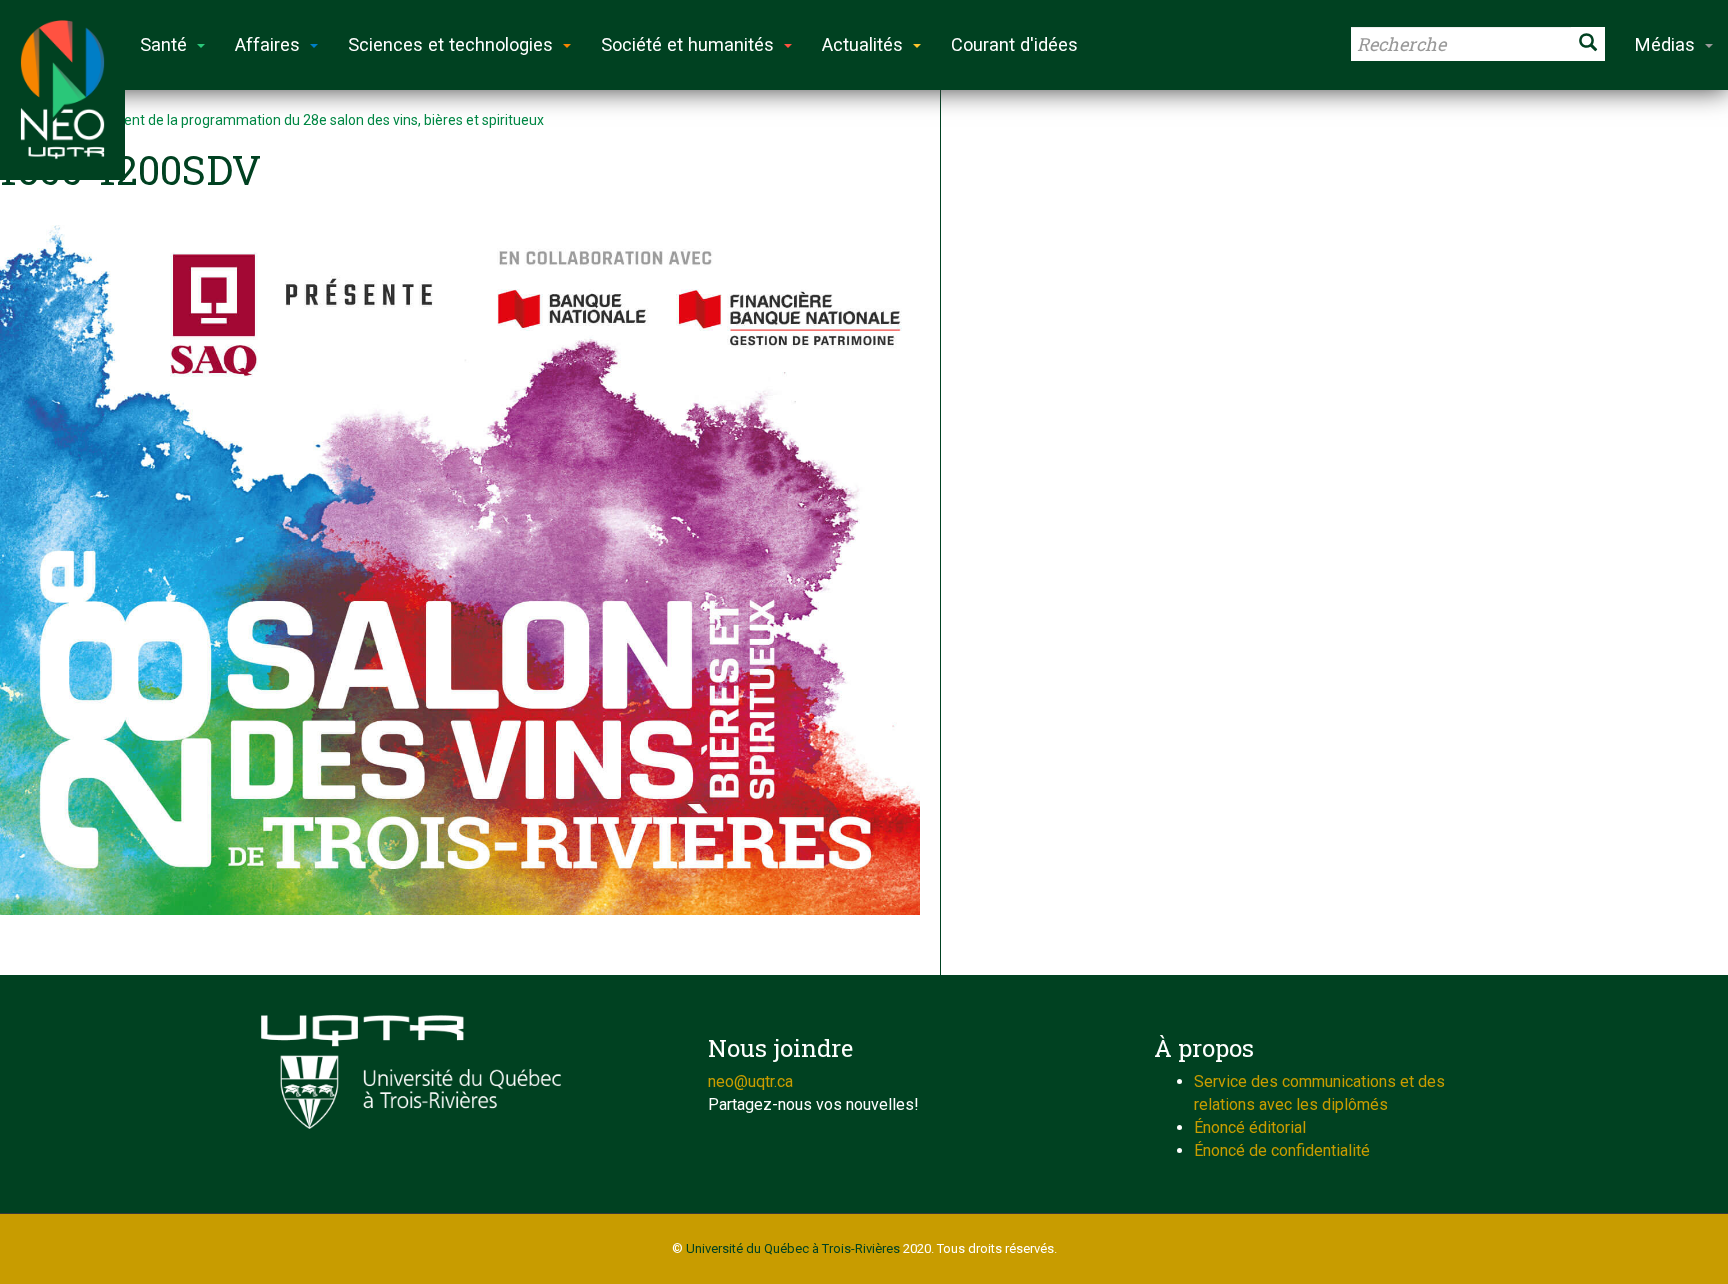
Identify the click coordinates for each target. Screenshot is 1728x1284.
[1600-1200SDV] (460, 570)
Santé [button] (163, 44)
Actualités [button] (862, 44)
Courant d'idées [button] (1014, 44)
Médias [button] (1665, 44)
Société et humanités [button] (687, 44)
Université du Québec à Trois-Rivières (793, 1248)
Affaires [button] (267, 44)
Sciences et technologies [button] (450, 44)
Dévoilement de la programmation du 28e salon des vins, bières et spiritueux (304, 120)
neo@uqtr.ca (750, 1081)
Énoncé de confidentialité (1282, 1150)
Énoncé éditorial (1250, 1127)
